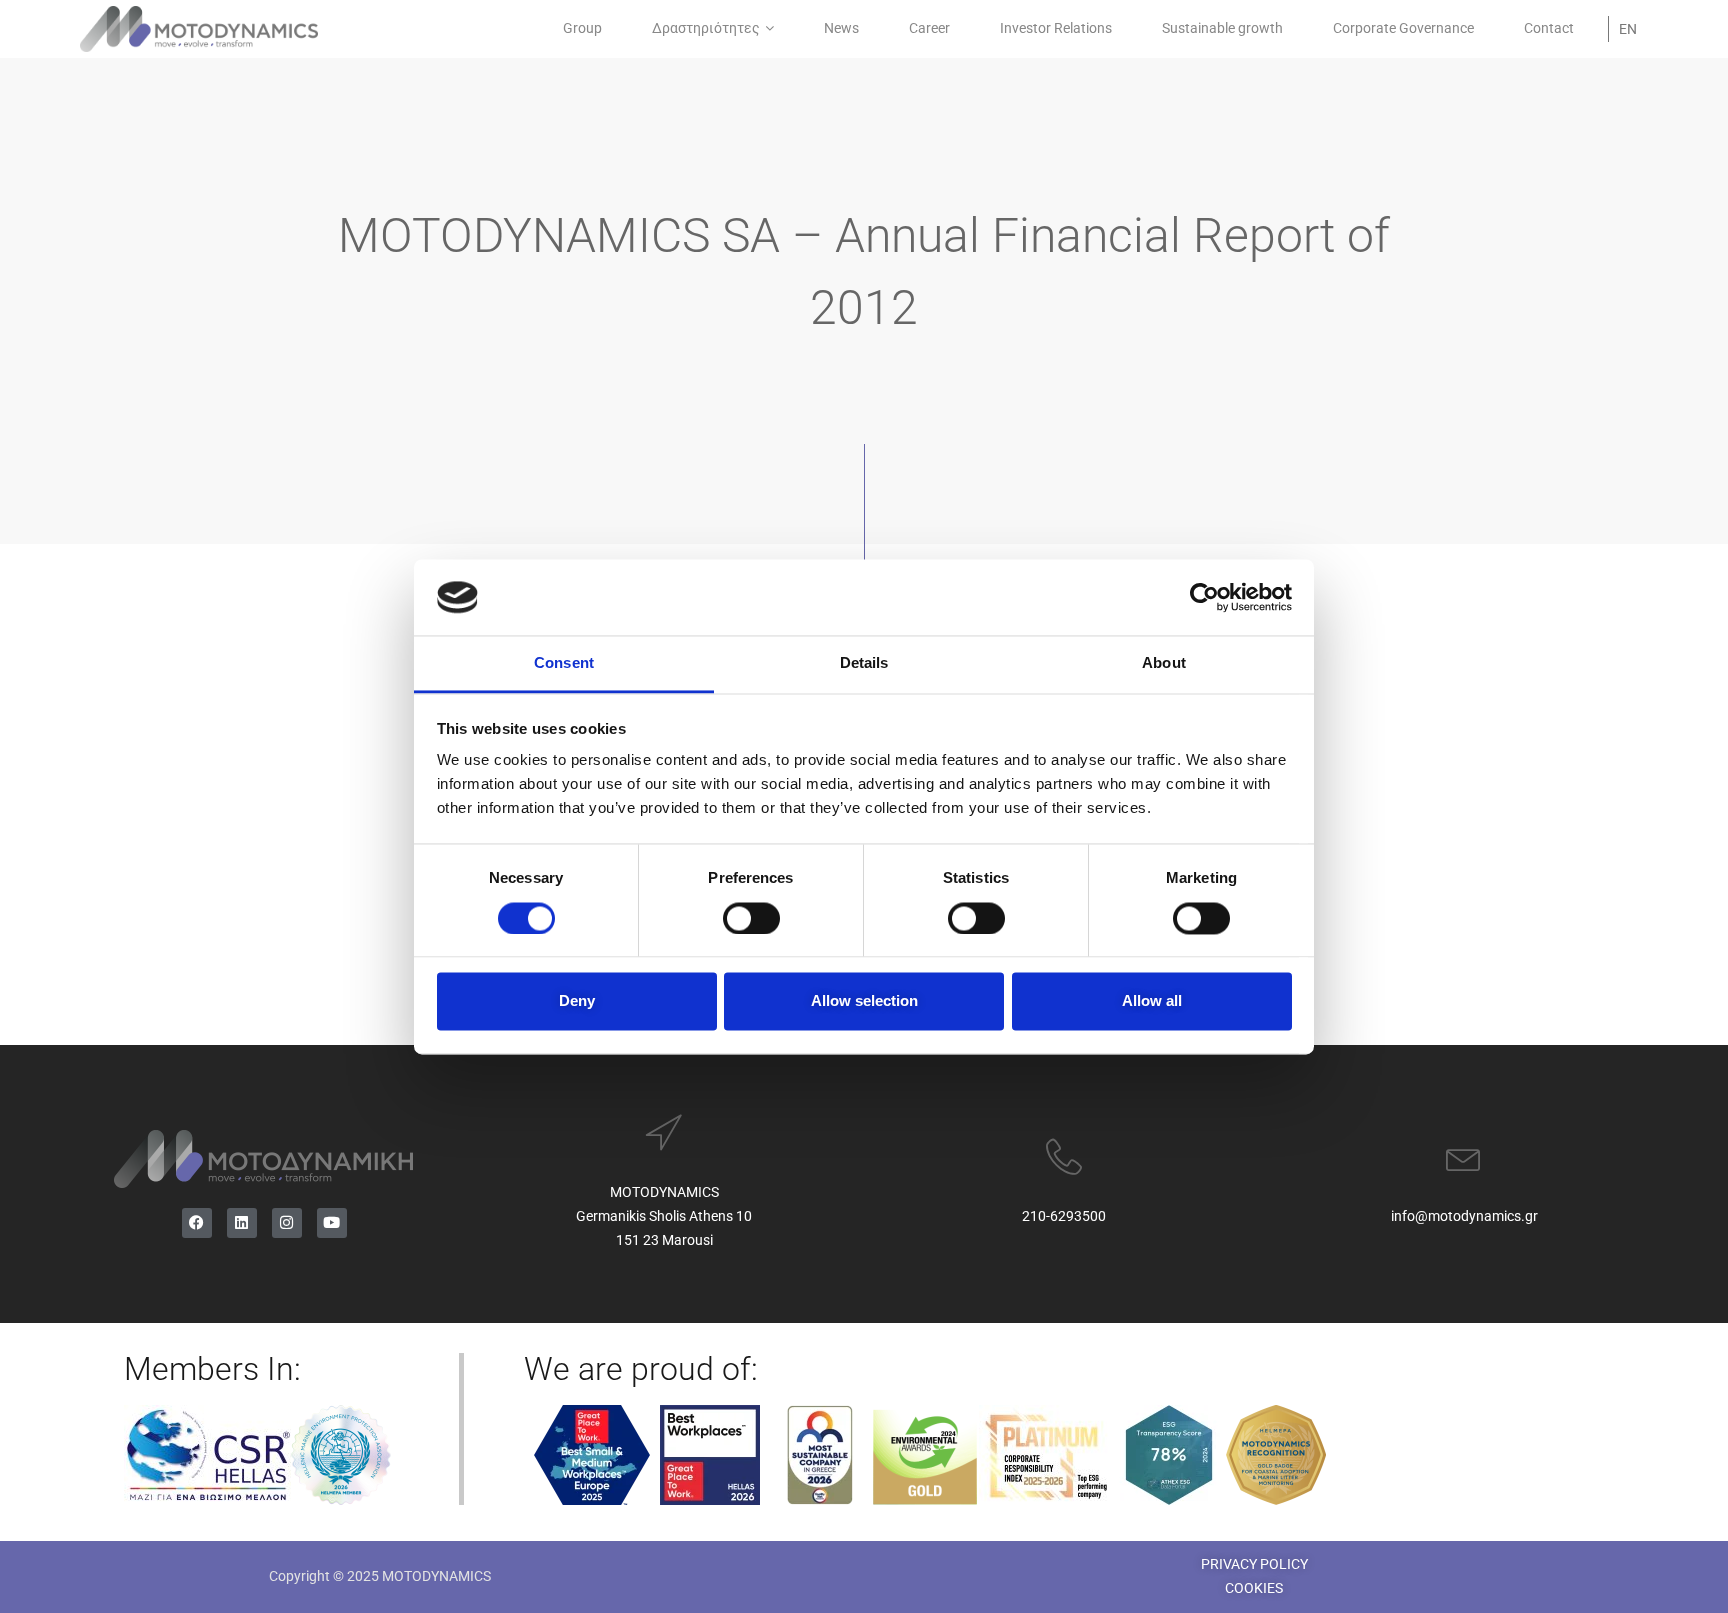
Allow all (1152, 1001)
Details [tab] (864, 663)
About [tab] (1164, 663)
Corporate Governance (1403, 28)
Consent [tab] (564, 663)
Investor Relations (1056, 28)
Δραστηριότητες (706, 28)
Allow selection (864, 1001)
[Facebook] (197, 1223)
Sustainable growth (1222, 28)
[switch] (751, 918)
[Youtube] (332, 1223)
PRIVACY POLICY (1254, 1564)
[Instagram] (287, 1223)
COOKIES (1254, 1588)
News (841, 28)
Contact (1549, 28)
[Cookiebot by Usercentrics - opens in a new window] (1204, 597)
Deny (577, 1001)
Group (582, 28)
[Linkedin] (242, 1223)
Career (929, 28)
